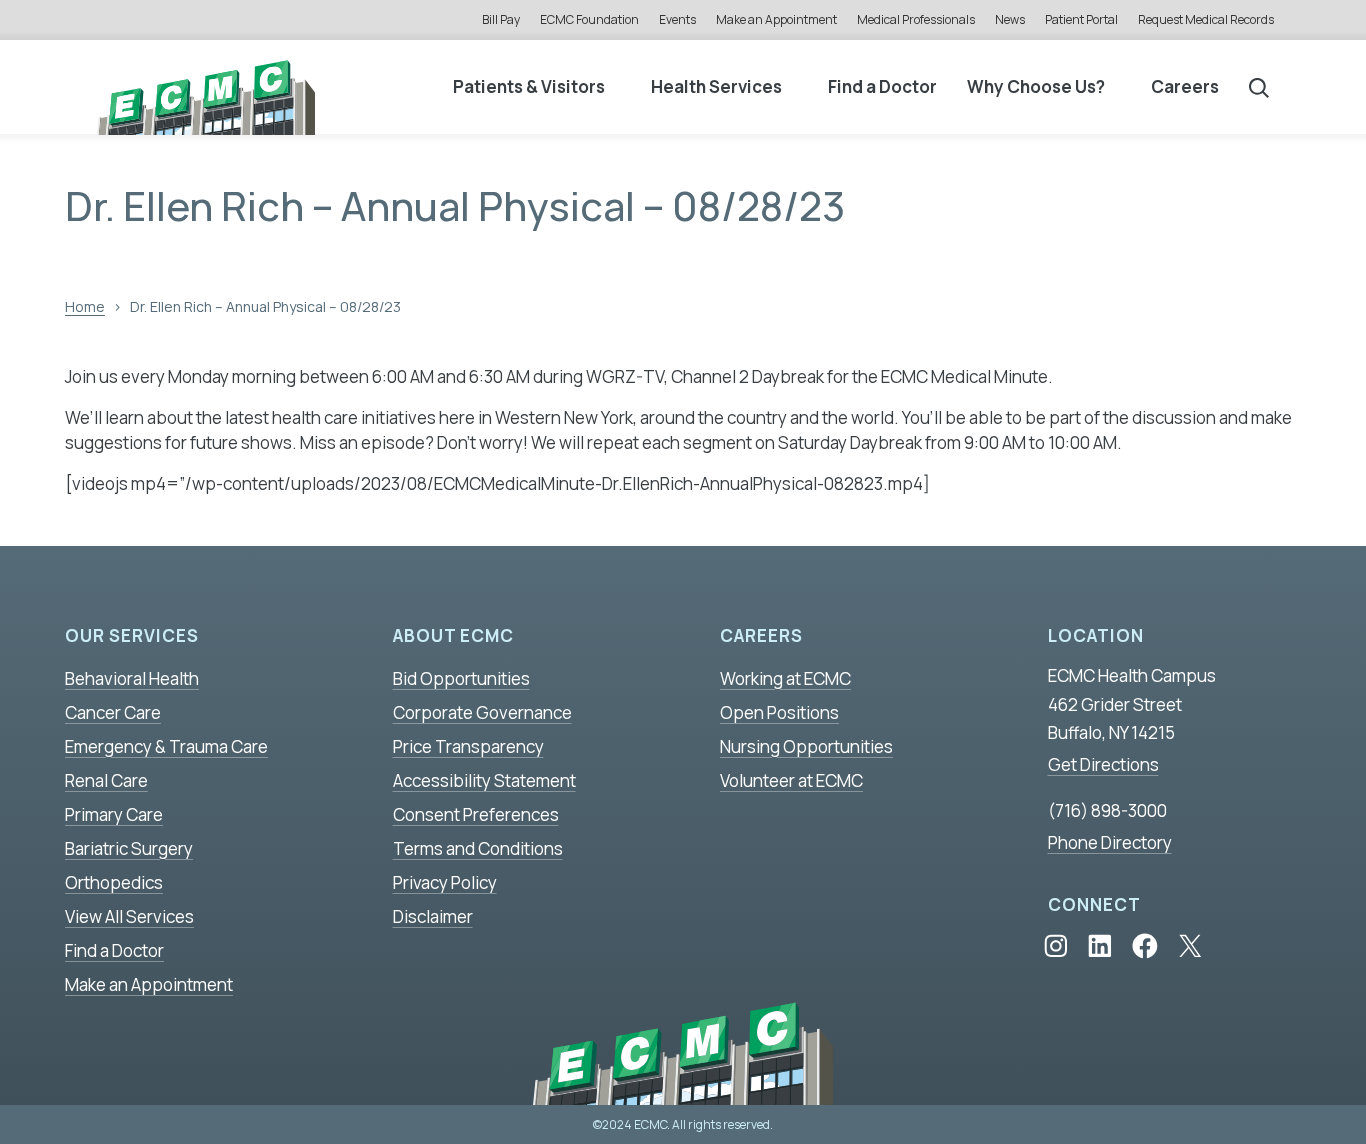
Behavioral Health (132, 678)
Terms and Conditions (478, 848)
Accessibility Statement (484, 780)
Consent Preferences (476, 814)
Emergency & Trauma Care (166, 746)
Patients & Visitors (529, 86)
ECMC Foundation (589, 19)
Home (85, 306)
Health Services (716, 86)
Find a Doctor (882, 86)
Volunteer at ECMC (791, 780)
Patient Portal (1081, 19)
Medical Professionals (916, 19)
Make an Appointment (776, 19)
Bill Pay (501, 19)
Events (677, 19)
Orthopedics (114, 882)
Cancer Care (113, 712)
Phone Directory (1110, 842)
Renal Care (106, 780)
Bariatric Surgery (129, 848)
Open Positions (779, 712)
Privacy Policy (445, 882)
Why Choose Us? (1036, 86)
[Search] (1259, 87)
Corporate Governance (482, 712)
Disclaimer (433, 916)
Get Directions (1103, 764)
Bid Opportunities (461, 678)
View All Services (129, 916)
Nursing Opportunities (806, 746)
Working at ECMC (785, 678)
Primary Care (114, 814)
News (1010, 19)
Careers (1185, 86)
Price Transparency (468, 746)
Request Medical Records (1206, 19)
